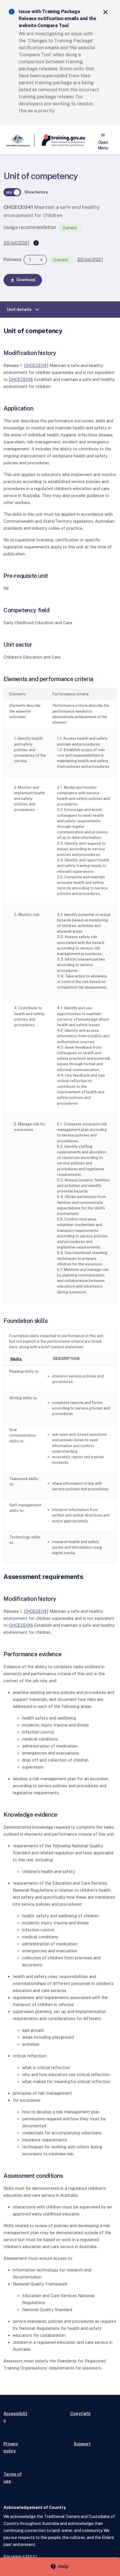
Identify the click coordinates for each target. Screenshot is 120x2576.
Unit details (24, 309)
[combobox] (35, 260)
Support (82, 2444)
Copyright (80, 2413)
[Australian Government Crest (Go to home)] (19, 140)
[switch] (12, 192)
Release (12, 259)
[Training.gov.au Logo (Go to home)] (60, 140)
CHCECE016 (21, 379)
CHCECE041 (36, 365)
